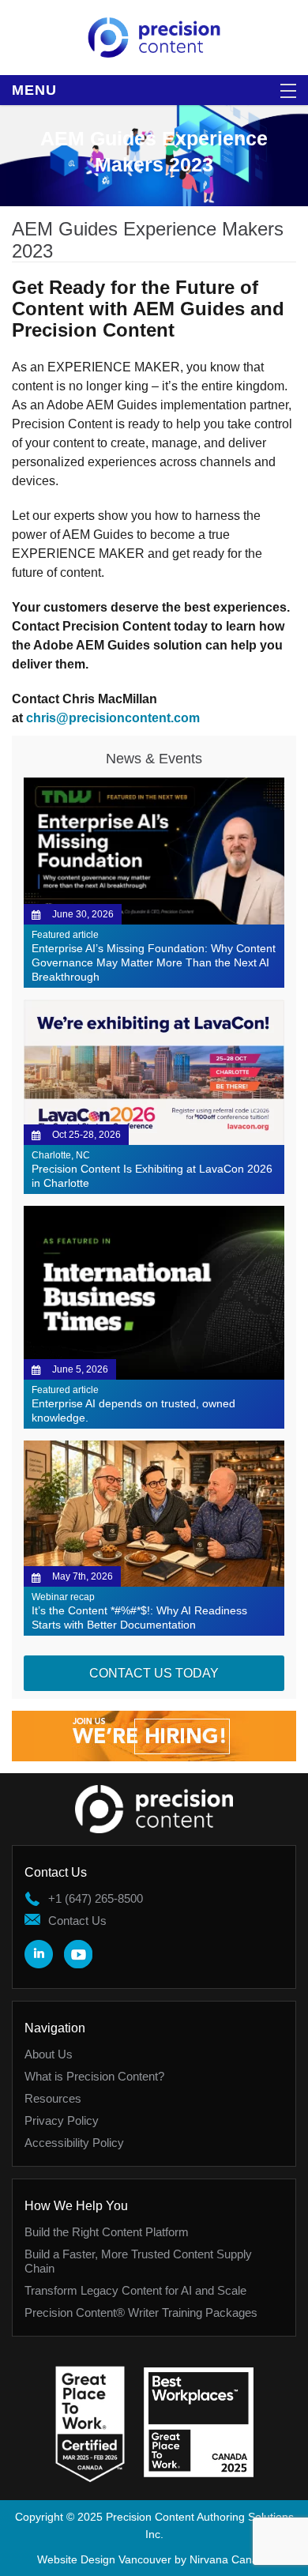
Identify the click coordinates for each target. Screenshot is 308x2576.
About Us (49, 2054)
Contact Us (77, 1921)
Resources (53, 2098)
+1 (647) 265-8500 (96, 1898)
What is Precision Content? (94, 2076)
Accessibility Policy (74, 2143)
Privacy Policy (62, 2120)
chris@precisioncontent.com (113, 718)
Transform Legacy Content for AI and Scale (135, 2290)
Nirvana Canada (230, 2559)
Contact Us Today (154, 1673)
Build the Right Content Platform (107, 2232)
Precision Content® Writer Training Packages (141, 2312)
